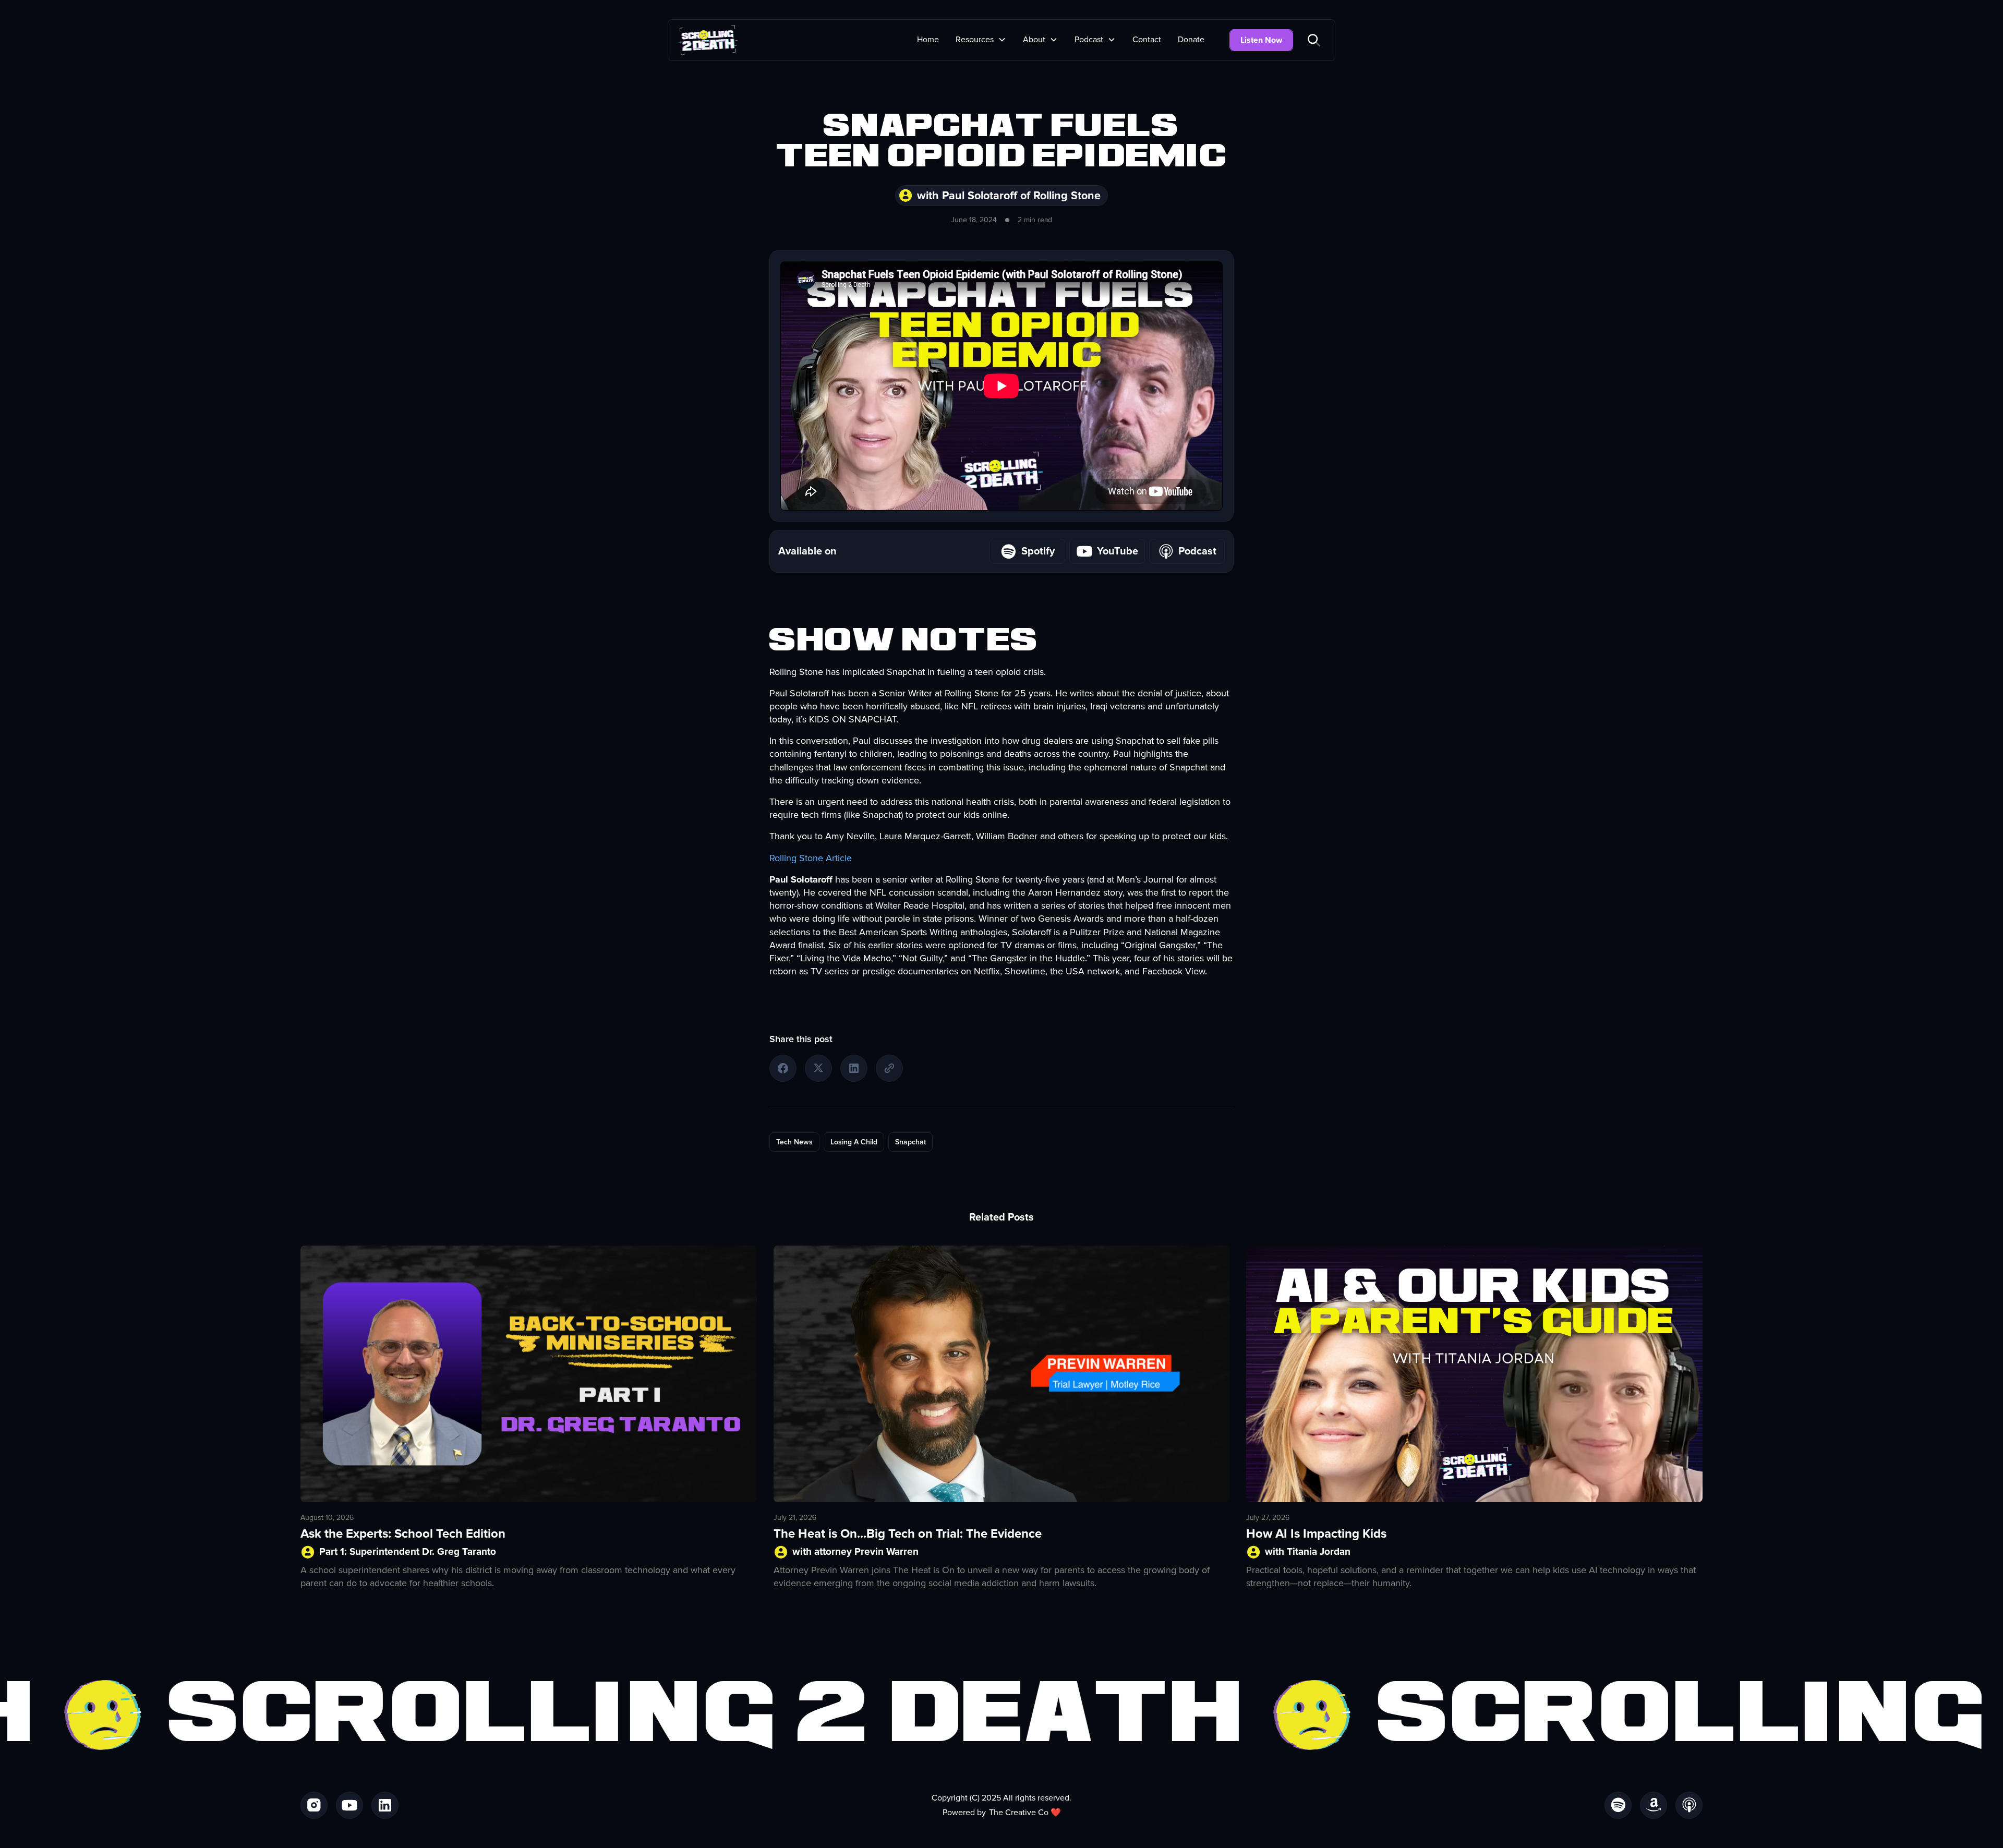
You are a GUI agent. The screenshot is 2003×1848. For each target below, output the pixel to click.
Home (928, 40)
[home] (708, 40)
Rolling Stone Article (811, 858)
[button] (981, 40)
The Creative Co (1019, 1813)
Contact (1147, 40)
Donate (1191, 40)
